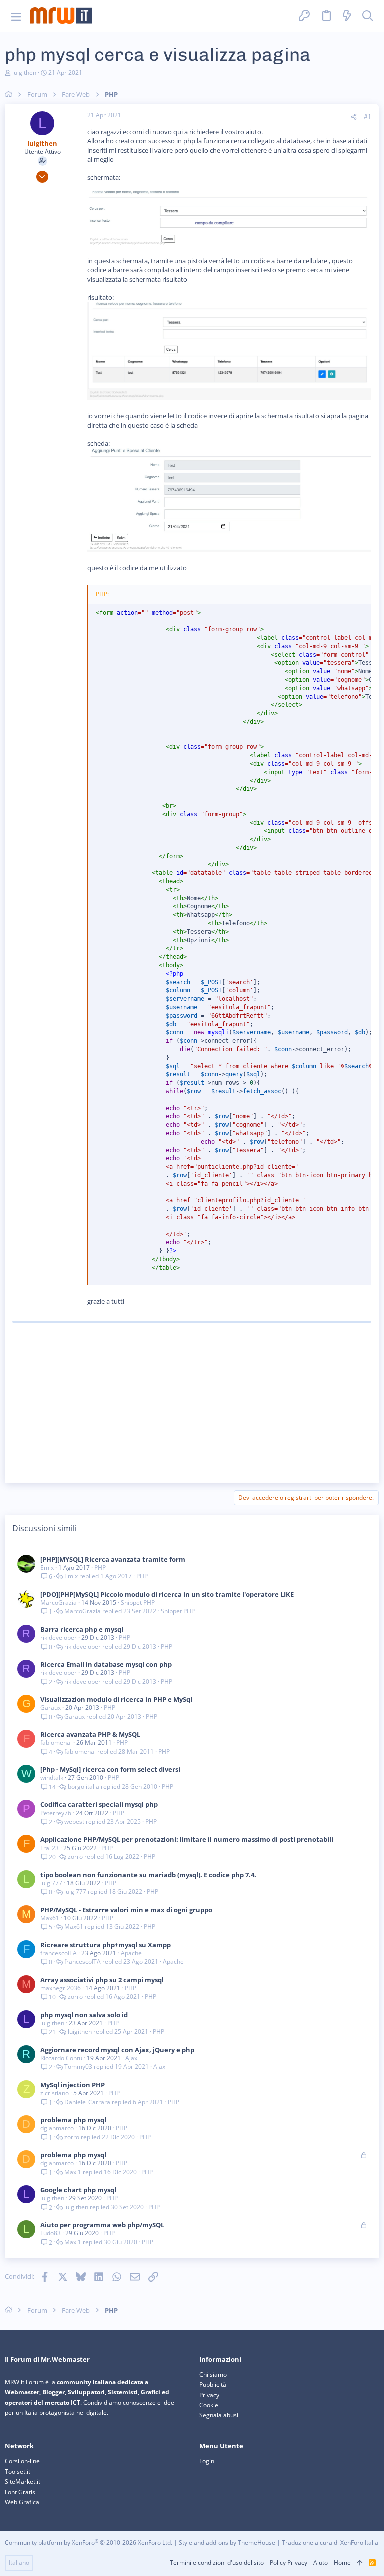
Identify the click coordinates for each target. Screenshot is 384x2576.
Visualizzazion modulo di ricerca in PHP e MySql (116, 1699)
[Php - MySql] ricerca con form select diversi (110, 1769)
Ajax (131, 2058)
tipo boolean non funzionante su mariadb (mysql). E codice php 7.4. (148, 1875)
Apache (131, 1953)
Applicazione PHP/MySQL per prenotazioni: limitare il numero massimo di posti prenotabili (187, 1839)
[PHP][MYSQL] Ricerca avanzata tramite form (113, 1559)
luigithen (24, 73)
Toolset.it (18, 2471)
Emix (47, 1568)
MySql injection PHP (73, 2085)
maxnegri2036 (61, 1988)
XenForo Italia (359, 2542)
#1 (368, 117)
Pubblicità (213, 2384)
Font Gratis (20, 2492)
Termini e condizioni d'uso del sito (217, 2562)
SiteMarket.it (23, 2481)
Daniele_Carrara (87, 2102)
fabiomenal (56, 1743)
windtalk (52, 1778)
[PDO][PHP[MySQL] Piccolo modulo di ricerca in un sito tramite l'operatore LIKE (167, 1594)
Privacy (209, 2395)
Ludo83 (51, 2233)
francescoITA (59, 1953)
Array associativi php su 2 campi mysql (102, 1980)
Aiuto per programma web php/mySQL (102, 2225)
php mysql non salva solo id (84, 2015)
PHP (100, 1568)
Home (342, 2562)
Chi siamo (213, 2374)
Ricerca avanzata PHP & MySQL (90, 1734)
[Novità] (347, 16)
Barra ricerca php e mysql (82, 1629)
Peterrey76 (56, 1813)
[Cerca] (368, 16)
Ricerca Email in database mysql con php (106, 1664)
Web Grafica (22, 2502)
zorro (75, 1857)
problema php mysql (73, 2120)
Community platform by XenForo (89, 2542)
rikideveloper (59, 1638)
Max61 (50, 1918)
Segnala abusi (219, 2415)
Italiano (19, 2562)
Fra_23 (50, 1848)
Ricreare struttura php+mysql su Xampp (106, 1945)
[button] (16, 16)
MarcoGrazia (59, 1603)
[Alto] (360, 2563)
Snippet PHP (138, 1603)
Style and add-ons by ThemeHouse (227, 2542)
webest (74, 1822)
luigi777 (51, 1883)
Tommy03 (78, 2067)
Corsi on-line (22, 2461)
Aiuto (321, 2562)
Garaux (51, 1708)
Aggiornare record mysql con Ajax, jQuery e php (117, 2050)
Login (207, 2461)
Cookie (209, 2405)
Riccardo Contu (61, 2058)
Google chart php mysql (78, 2190)
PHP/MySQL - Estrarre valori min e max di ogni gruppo (126, 1910)
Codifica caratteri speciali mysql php (99, 1804)
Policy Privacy (289, 2562)
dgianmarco (57, 2128)
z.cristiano (55, 2093)
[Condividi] (354, 117)
